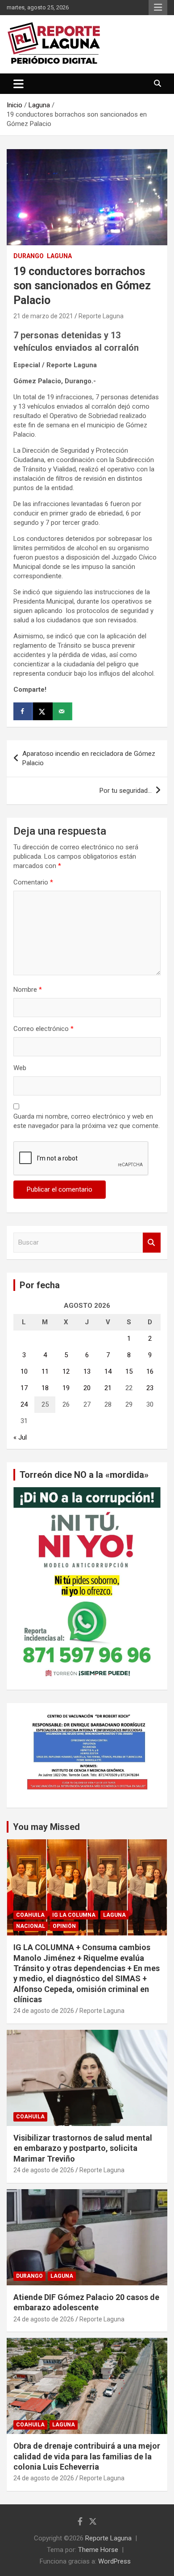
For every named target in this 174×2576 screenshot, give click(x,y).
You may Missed (46, 1827)
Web (20, 1068)
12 (66, 1371)
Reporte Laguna (101, 316)
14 (108, 1371)
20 (87, 1388)
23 (150, 1388)
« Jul (20, 1437)
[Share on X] (43, 711)
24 (24, 1404)
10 (24, 1371)
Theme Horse (98, 2550)
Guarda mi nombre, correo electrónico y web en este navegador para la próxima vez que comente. (87, 1121)
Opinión (64, 1926)
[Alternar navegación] (19, 84)
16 (150, 1371)
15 (129, 1371)
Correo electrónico (43, 1029)
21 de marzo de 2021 (43, 316)
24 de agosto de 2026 (44, 2011)
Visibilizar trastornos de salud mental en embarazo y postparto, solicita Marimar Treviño (83, 2148)
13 (87, 1371)
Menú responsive (158, 8)
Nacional (31, 1926)
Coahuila (30, 1915)
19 (66, 1388)
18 (45, 1388)
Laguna (59, 256)
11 (45, 1371)
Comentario (33, 882)
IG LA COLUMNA (74, 1915)
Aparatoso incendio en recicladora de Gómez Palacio (89, 758)
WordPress (114, 2561)
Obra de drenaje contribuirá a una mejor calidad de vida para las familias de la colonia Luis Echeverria (87, 2456)
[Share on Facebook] (23, 711)
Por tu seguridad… (126, 791)
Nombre (28, 990)
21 (108, 1388)
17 (24, 1388)
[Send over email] (62, 711)
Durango (29, 256)
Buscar (152, 1243)
